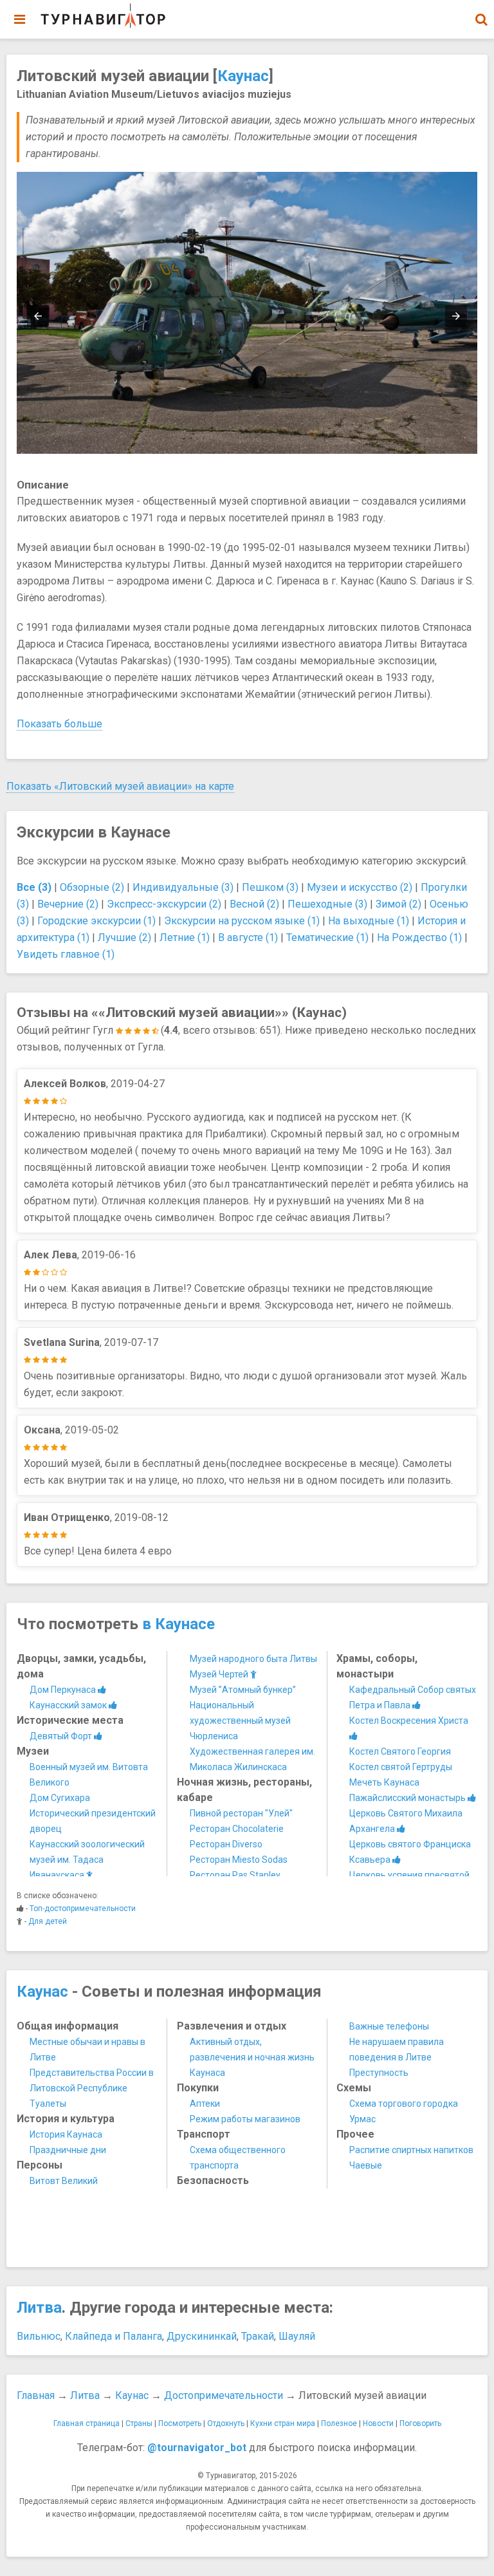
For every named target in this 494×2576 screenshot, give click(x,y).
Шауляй (297, 2336)
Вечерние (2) (68, 904)
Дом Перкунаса (64, 1690)
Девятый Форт (62, 1736)
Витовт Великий (64, 2181)
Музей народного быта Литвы (253, 1659)
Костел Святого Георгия (400, 1751)
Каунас (243, 76)
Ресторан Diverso (226, 1844)
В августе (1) (248, 938)
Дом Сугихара (60, 1798)
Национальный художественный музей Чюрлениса (240, 1721)
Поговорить (420, 2423)
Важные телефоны (389, 2026)
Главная (36, 2395)
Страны (139, 2423)
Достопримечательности (224, 2395)
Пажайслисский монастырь (408, 1798)
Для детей (48, 1921)
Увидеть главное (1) (66, 954)
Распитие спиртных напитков (411, 2150)
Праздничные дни (68, 2150)
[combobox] (481, 13)
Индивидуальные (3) (183, 887)
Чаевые (366, 2165)
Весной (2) (254, 904)
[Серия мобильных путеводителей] (103, 16)
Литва (39, 2308)
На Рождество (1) (419, 938)
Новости (378, 2423)
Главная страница (87, 2423)
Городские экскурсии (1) (96, 921)
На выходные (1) (369, 921)
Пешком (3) (270, 887)
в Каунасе (178, 1624)
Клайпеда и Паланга (114, 2336)
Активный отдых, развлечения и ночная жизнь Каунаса (252, 2057)
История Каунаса (66, 2134)
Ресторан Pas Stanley (235, 1875)
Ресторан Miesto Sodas (239, 1860)
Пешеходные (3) (327, 904)
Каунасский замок (69, 1705)
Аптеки (205, 2104)
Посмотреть (180, 2423)
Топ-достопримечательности (83, 1909)
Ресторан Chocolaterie (237, 1829)
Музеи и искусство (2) (360, 887)
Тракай (258, 2336)
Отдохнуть (226, 2423)
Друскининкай (202, 2336)
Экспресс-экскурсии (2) (164, 904)
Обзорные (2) (92, 887)
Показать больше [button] (59, 724)
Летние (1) (185, 938)
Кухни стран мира (283, 2423)
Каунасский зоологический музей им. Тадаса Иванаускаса (87, 1860)
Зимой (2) (398, 904)
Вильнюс (39, 2336)
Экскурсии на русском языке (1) (242, 921)
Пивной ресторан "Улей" (241, 1813)
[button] (481, 19)
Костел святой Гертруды (401, 1767)
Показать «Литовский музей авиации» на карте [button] (120, 786)
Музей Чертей (220, 1674)
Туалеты (48, 2104)
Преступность (379, 2073)
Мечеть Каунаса (384, 1782)
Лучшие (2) (124, 938)
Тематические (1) (327, 938)
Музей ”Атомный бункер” (243, 1690)
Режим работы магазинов (245, 2119)
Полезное (339, 2423)
